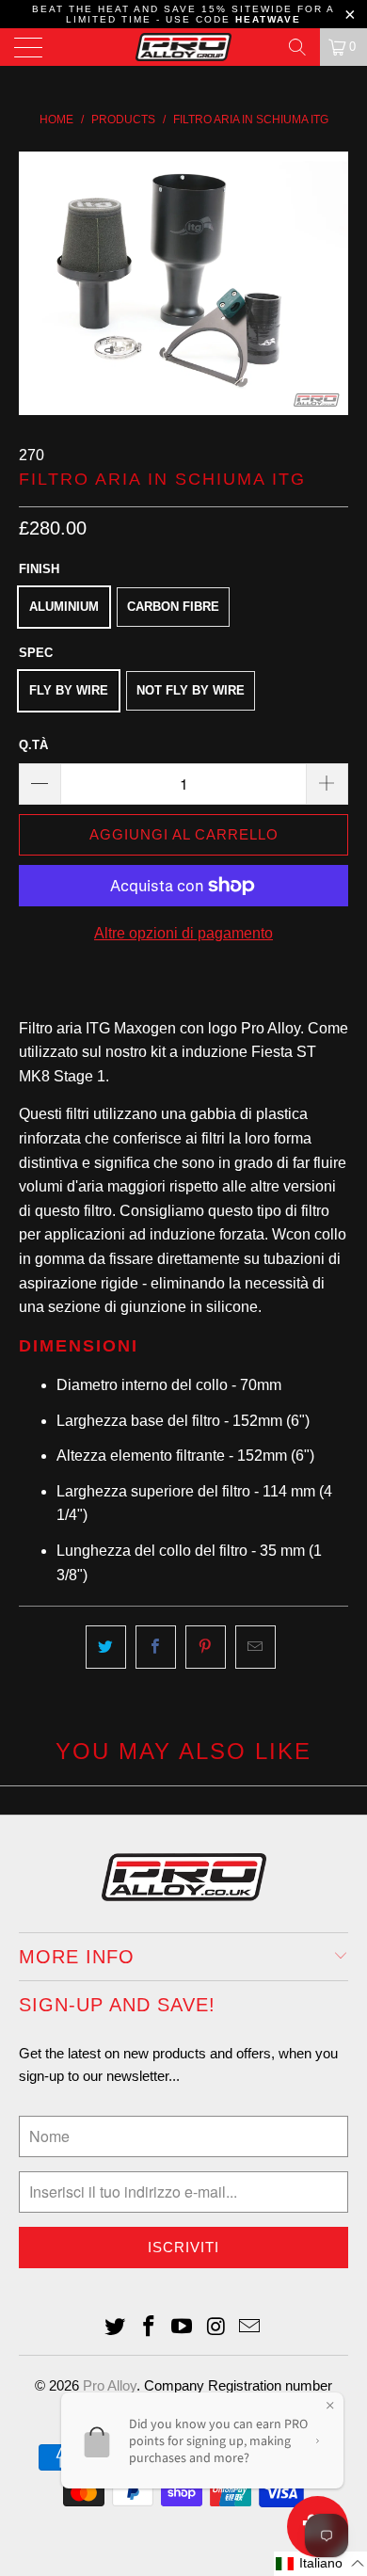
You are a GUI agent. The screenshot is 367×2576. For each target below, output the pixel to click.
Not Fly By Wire (191, 690)
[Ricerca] (297, 47)
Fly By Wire (69, 690)
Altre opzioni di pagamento (183, 933)
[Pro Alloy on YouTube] (183, 2328)
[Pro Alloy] (184, 47)
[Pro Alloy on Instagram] (216, 2328)
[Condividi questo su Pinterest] (206, 1647)
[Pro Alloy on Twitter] (116, 2328)
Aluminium (64, 607)
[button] (320, 2564)
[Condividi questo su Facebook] (156, 1647)
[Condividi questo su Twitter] (106, 1647)
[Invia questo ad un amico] (255, 1647)
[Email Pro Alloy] (250, 2328)
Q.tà (33, 745)
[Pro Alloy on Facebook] (149, 2328)
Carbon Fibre (173, 607)
